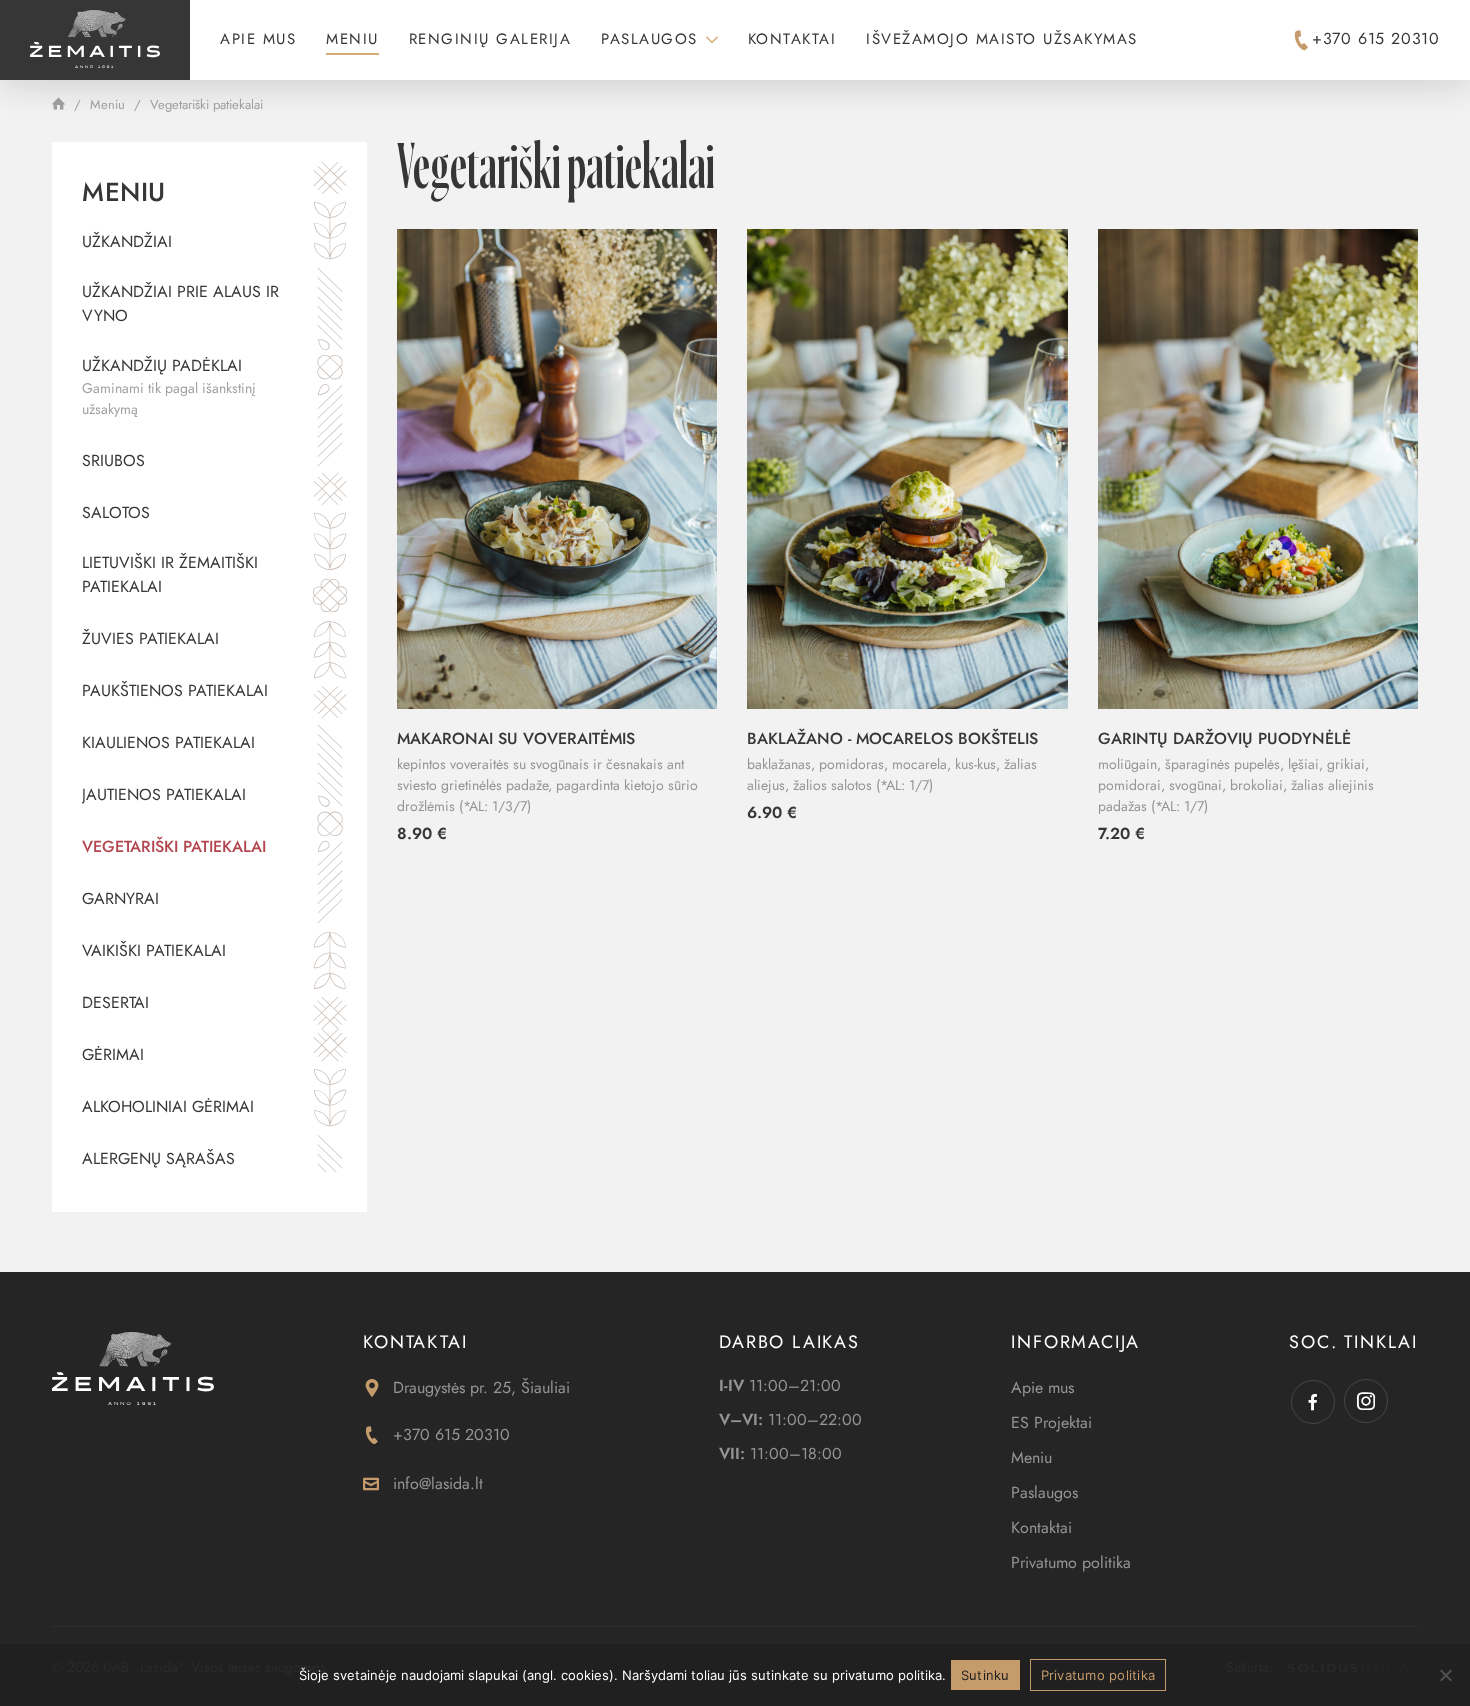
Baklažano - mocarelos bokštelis (892, 738)
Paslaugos (649, 39)
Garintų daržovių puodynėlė (1224, 738)
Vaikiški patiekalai (154, 950)
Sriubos (113, 460)
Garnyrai (120, 898)
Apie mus (258, 39)
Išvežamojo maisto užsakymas (1002, 39)
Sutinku (985, 1675)
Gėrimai (113, 1054)
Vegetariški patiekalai (174, 846)
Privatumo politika (1071, 1562)
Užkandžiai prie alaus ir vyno (180, 303)
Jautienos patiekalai (164, 794)
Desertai (115, 1002)
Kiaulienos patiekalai (168, 742)
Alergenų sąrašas (158, 1158)
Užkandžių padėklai (169, 386)
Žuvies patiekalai (150, 638)
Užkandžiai (127, 241)
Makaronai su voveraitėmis (516, 738)
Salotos (116, 512)
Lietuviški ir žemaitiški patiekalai (170, 574)
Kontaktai (792, 39)
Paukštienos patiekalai (175, 690)
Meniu (352, 39)
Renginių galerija (490, 39)
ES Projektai (1051, 1422)
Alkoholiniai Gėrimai (168, 1106)
